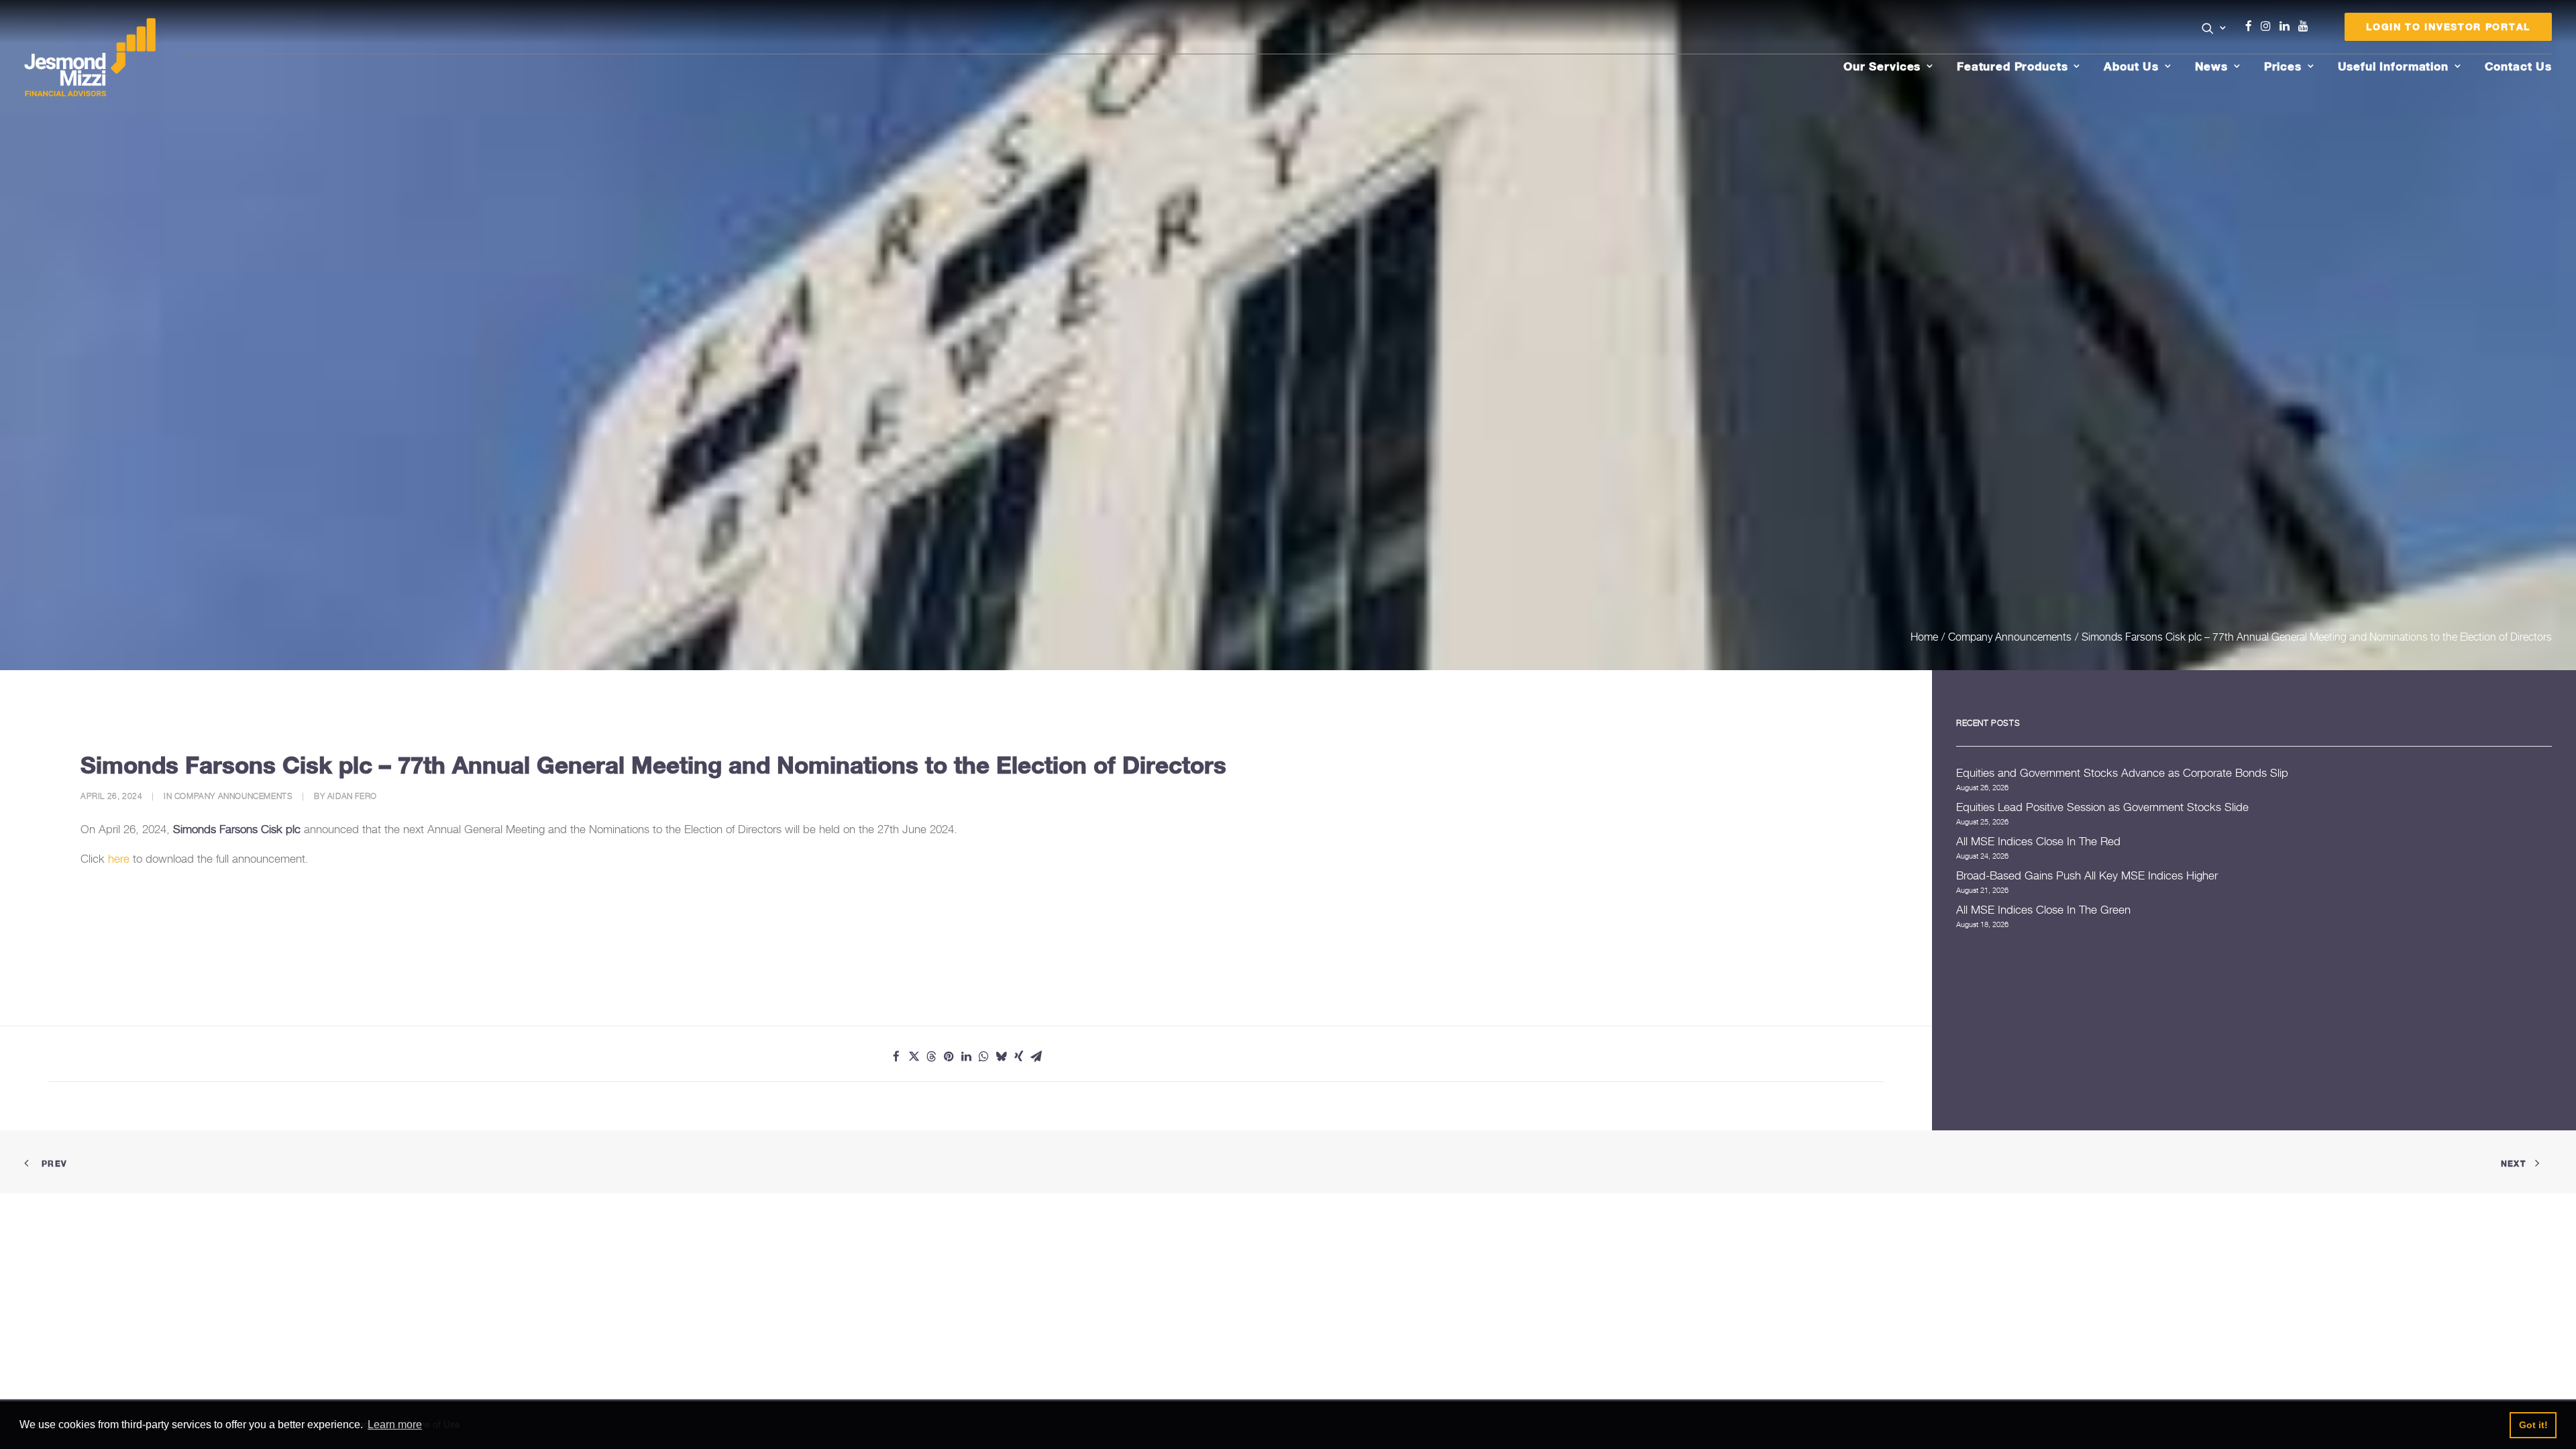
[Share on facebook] (896, 1057)
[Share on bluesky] (1001, 1057)
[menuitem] (2214, 30)
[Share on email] (1036, 1057)
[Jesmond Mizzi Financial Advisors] (90, 58)
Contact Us (2519, 66)
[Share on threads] (931, 1057)
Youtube (2306, 26)
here (119, 859)
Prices (2283, 66)
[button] (2214, 28)
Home (1924, 637)
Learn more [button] (395, 1425)
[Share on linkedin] (966, 1057)
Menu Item (2320, 30)
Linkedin (2288, 26)
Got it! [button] (2533, 1425)
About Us (2131, 66)
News (2211, 66)
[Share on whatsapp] (983, 1057)
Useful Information (2393, 66)
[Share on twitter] (914, 1057)
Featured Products (2012, 66)
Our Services (1882, 66)
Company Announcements (2010, 637)
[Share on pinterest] (949, 1057)
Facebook (2254, 26)
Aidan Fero (352, 796)
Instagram (2269, 26)
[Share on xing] (1018, 1057)
